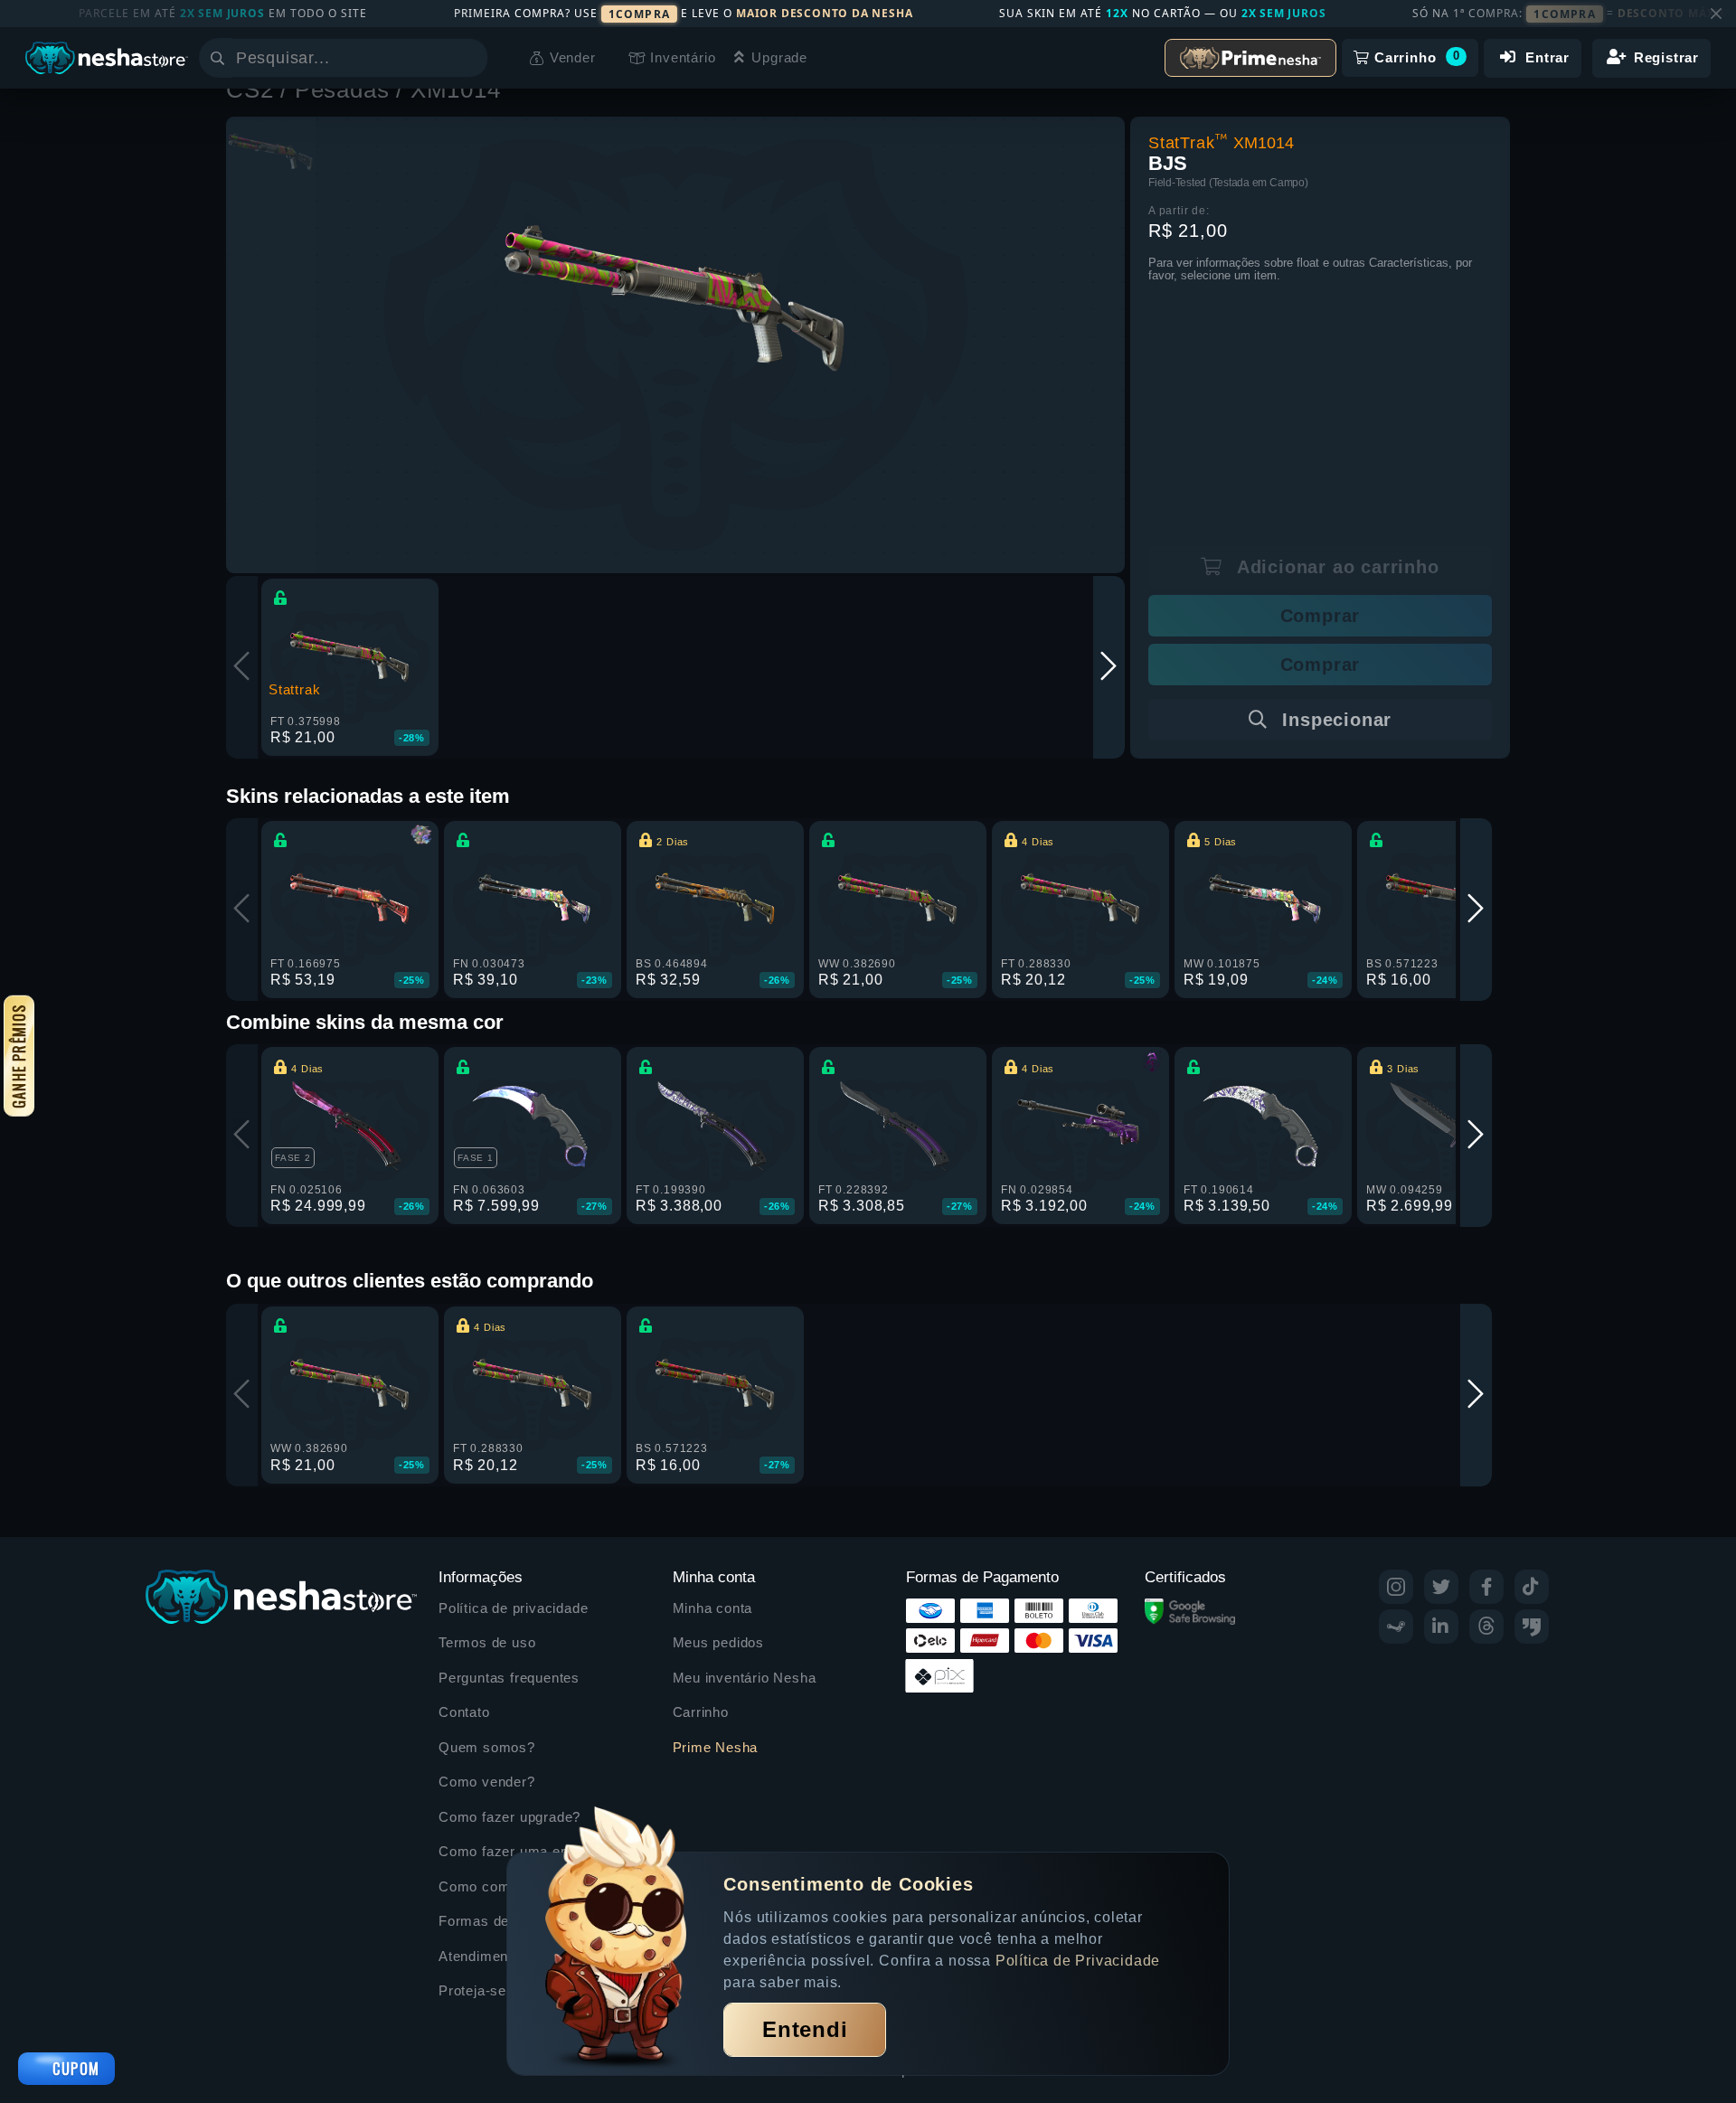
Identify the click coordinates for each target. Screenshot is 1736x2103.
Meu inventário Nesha (745, 1678)
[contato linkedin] (1441, 1627)
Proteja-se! (475, 1990)
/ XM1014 (448, 90)
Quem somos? (487, 1747)
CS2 (253, 90)
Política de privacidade (513, 1608)
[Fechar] (1716, 14)
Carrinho (701, 1712)
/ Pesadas (338, 90)
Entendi (805, 2029)
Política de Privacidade (1078, 1961)
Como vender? (487, 1782)
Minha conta (713, 1608)
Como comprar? (491, 1886)
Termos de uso (487, 1642)
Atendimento (480, 1956)
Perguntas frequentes (509, 1678)
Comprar (1321, 616)
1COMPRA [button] (639, 14)
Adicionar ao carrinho (1335, 567)
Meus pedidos (719, 1642)
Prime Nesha (716, 1747)
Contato (464, 1712)
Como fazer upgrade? (509, 1817)
